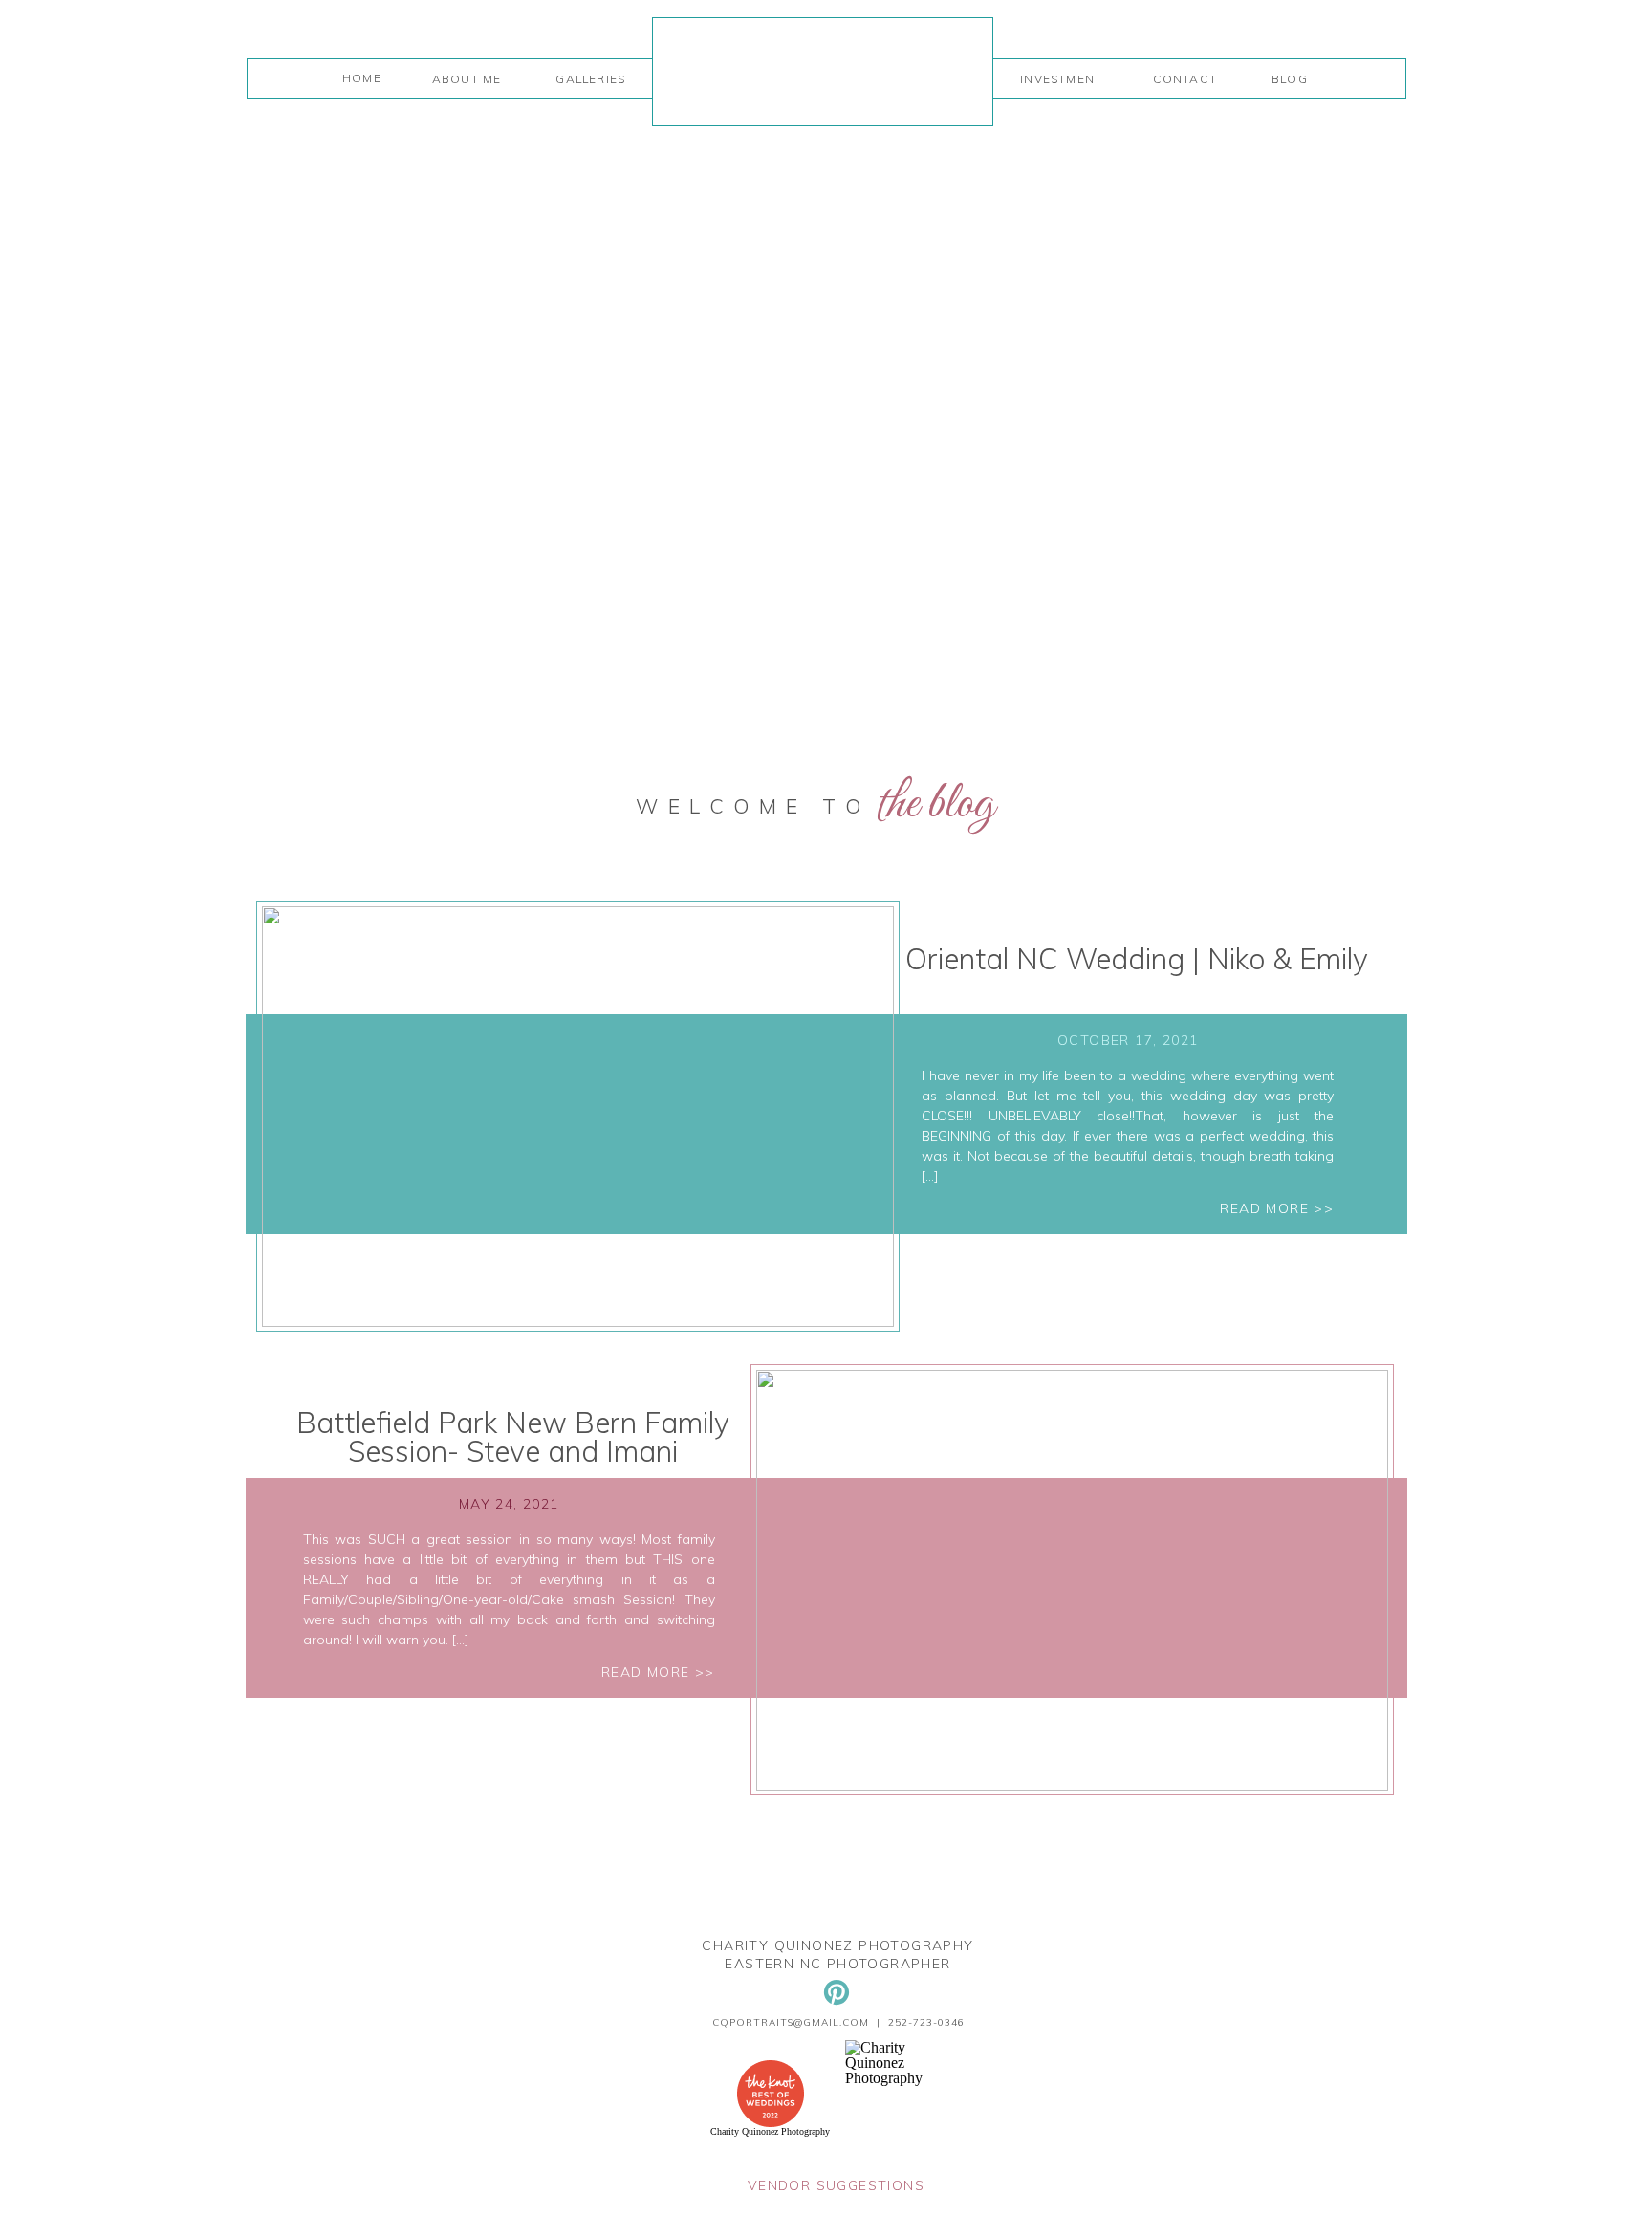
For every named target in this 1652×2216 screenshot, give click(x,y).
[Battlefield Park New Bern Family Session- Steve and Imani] (1072, 1580)
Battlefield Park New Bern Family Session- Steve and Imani (513, 1437)
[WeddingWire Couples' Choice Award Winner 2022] (905, 2078)
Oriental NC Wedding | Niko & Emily (1137, 959)
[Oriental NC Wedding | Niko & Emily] (578, 1117)
